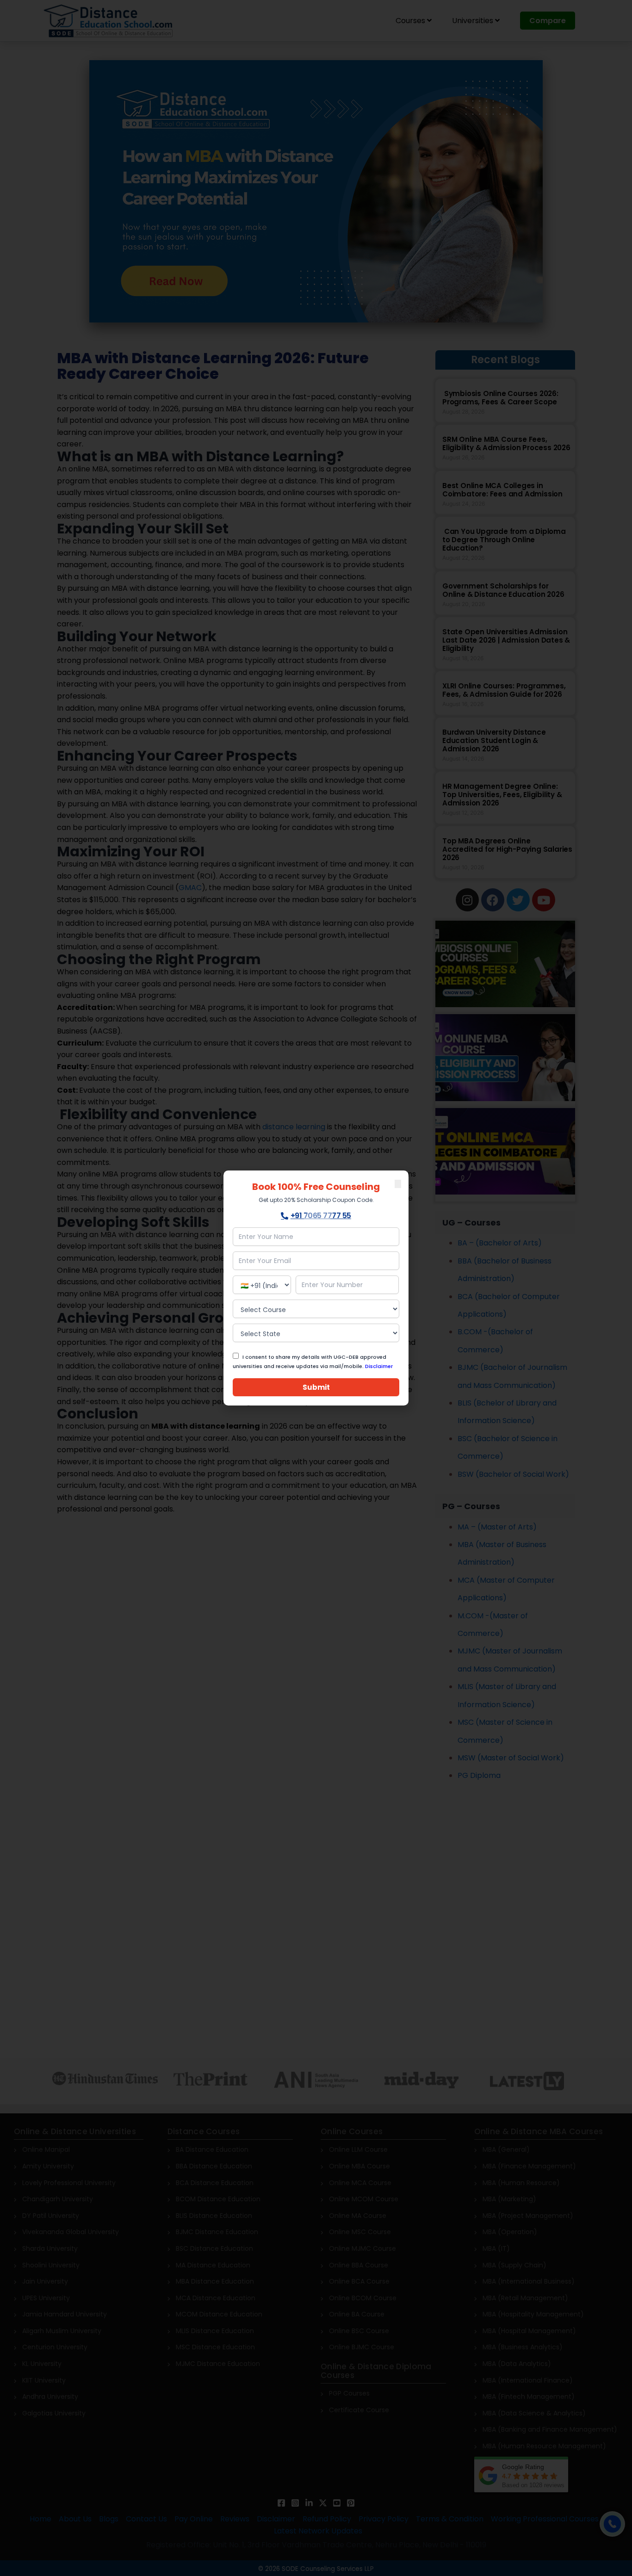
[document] (316, 1288)
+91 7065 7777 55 (321, 1216)
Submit (316, 1387)
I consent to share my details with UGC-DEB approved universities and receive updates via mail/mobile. (313, 1362)
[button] (398, 1184)
